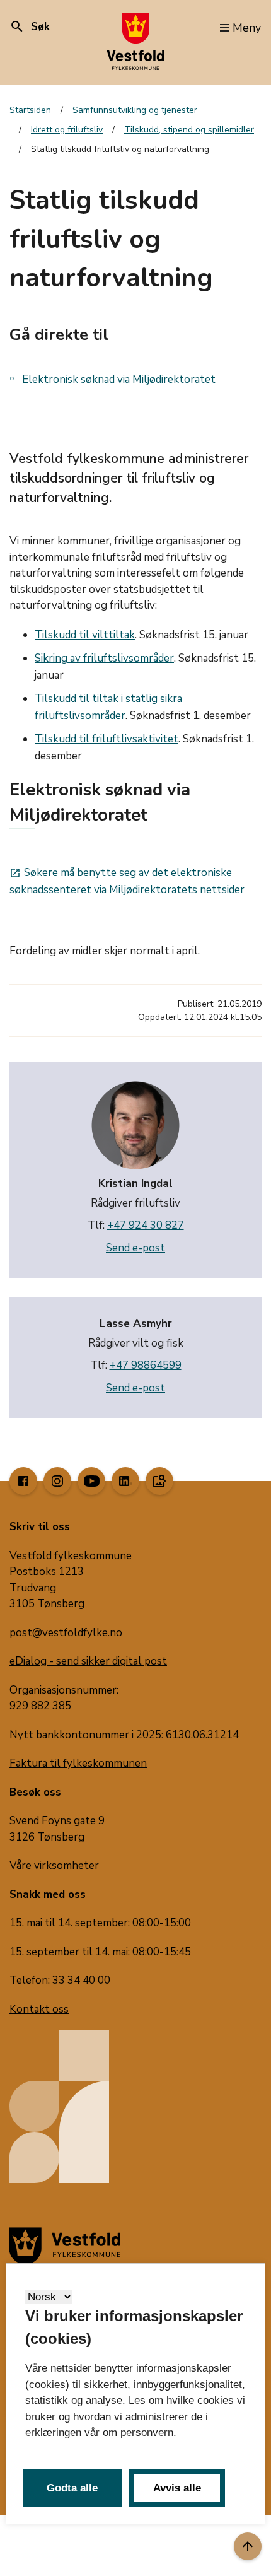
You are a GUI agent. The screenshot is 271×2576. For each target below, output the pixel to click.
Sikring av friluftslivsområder (104, 658)
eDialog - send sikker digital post (88, 1661)
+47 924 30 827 (146, 1225)
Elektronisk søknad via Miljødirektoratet (119, 379)
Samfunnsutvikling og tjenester (135, 110)
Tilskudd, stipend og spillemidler (189, 130)
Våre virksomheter (54, 1865)
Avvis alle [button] (177, 2488)
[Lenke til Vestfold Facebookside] (23, 1481)
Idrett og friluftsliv (67, 130)
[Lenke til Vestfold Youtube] (91, 1481)
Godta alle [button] (72, 2488)
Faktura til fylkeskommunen (78, 1763)
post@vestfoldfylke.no (66, 1633)
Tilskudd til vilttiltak (85, 635)
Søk (30, 27)
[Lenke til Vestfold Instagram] (57, 1481)
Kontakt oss (39, 2009)
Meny (247, 28)
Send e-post (135, 1248)
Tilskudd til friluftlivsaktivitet (107, 739)
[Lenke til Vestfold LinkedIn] (125, 1481)
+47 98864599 (146, 1365)
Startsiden (30, 110)
